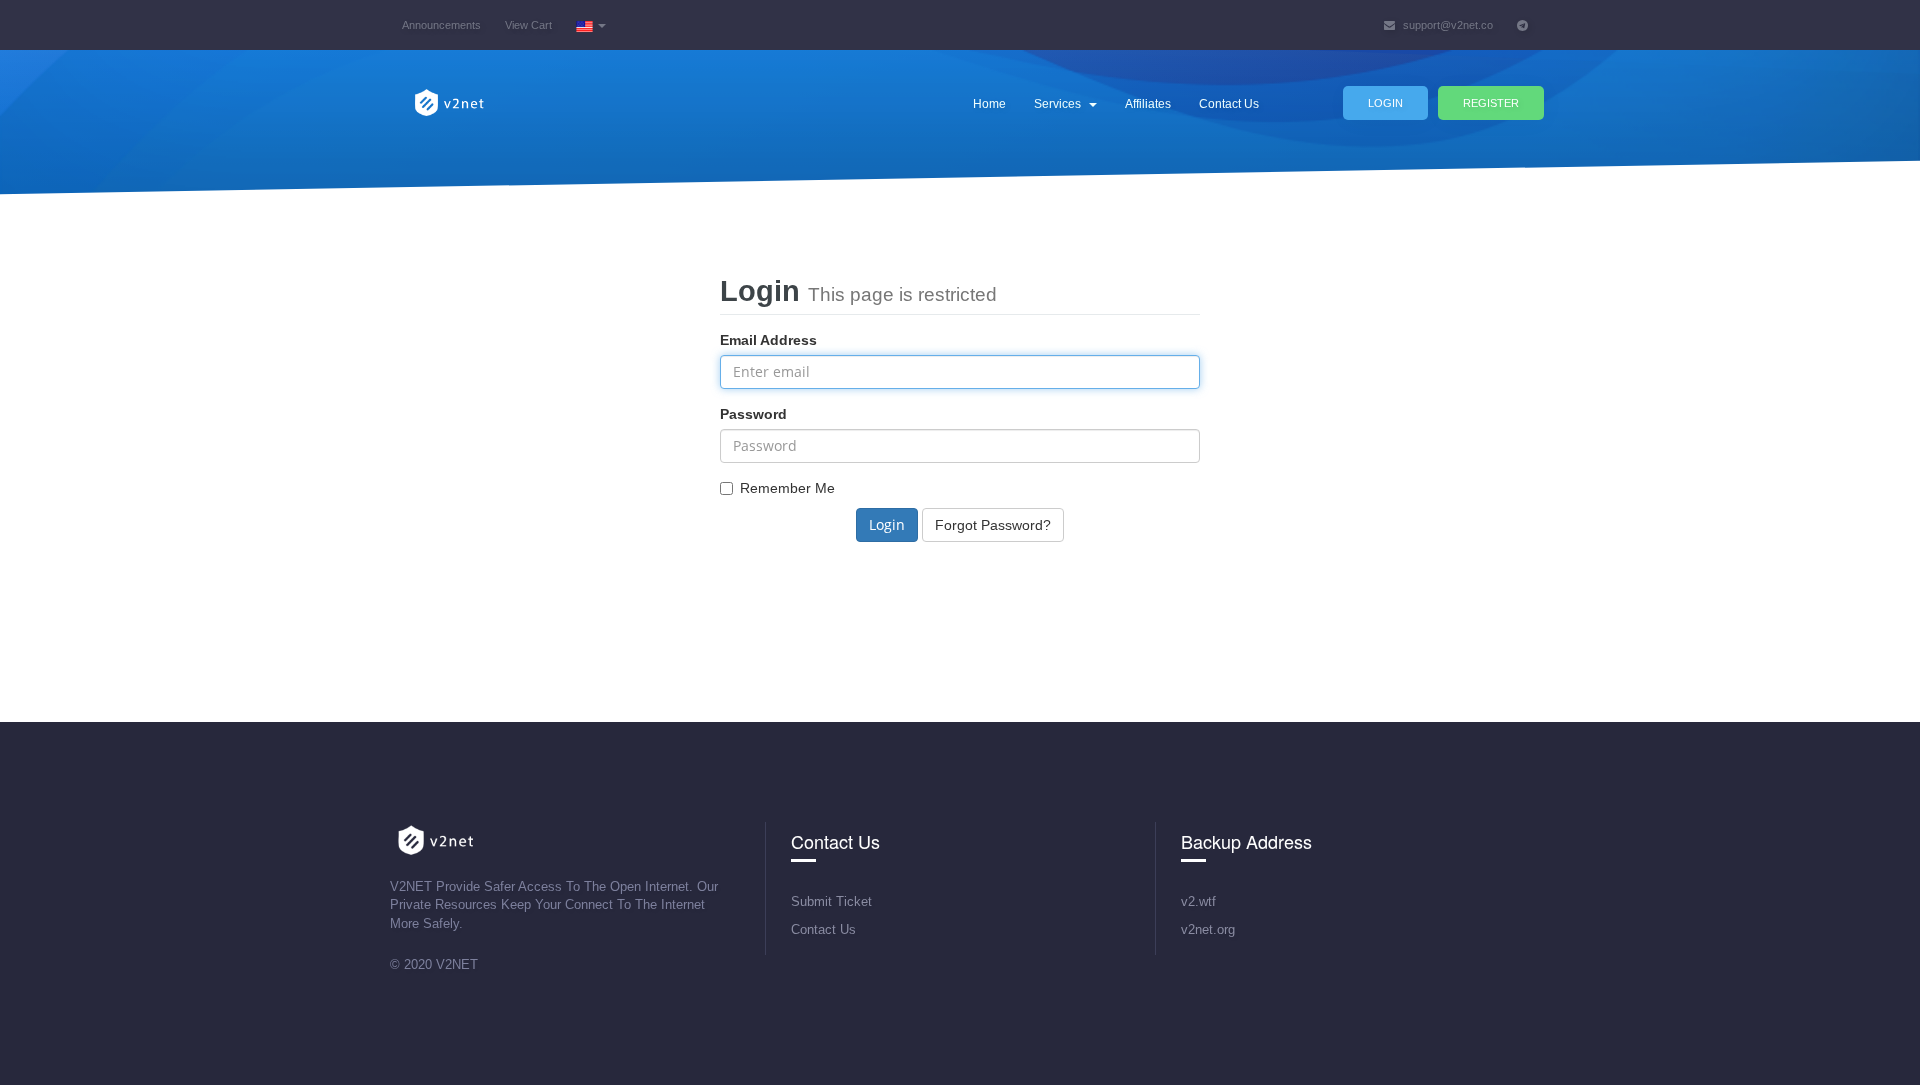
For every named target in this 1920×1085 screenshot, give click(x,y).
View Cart (528, 25)
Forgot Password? (993, 525)
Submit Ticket (831, 901)
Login (1385, 103)
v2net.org (1208, 929)
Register (1491, 103)
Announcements (441, 25)
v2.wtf (1198, 901)
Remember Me (787, 488)
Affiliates (1148, 104)
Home (989, 104)
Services (1060, 104)
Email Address (768, 340)
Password (753, 414)
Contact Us (1229, 104)
